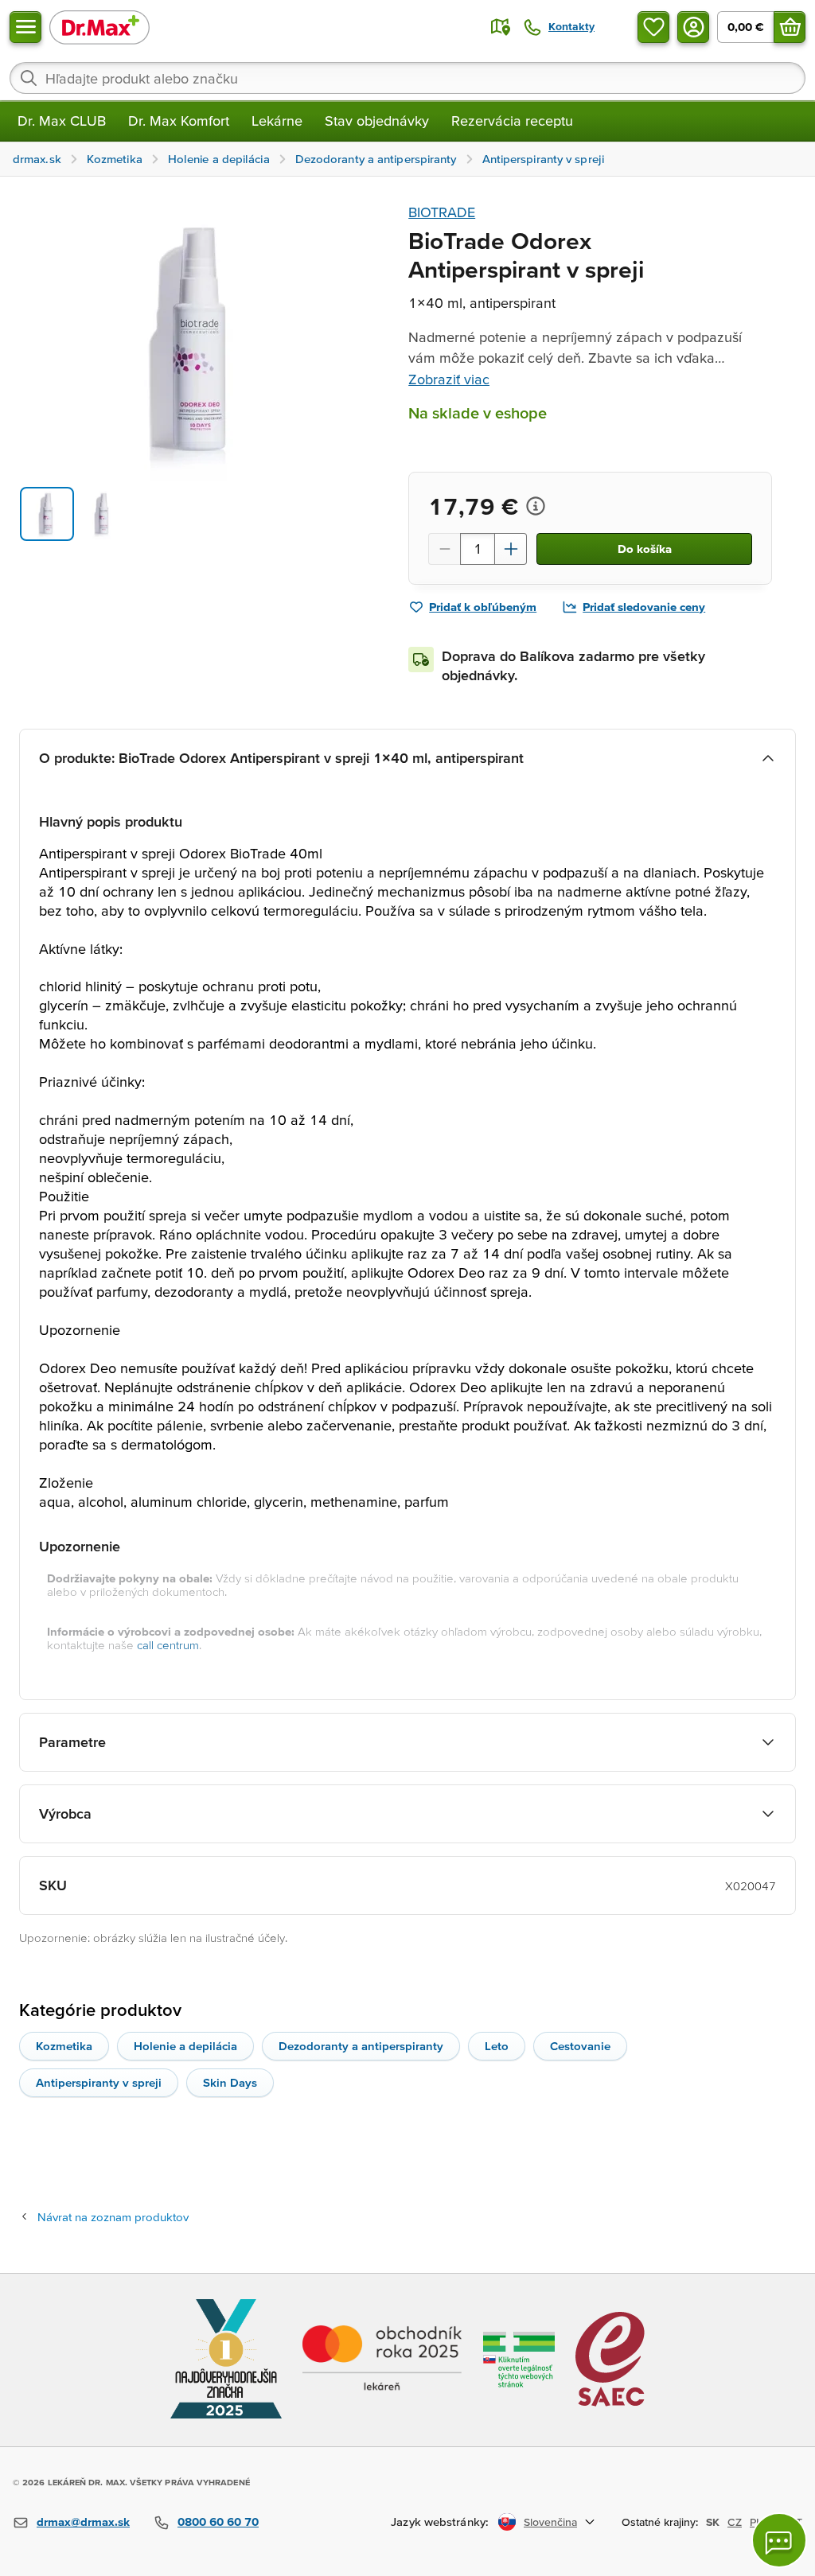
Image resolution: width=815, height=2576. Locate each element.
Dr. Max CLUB (62, 121)
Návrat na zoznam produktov (113, 2217)
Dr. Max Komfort (179, 121)
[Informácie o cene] (536, 506)
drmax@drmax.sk (83, 2522)
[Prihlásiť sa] (693, 27)
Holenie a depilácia (185, 2046)
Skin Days (230, 2082)
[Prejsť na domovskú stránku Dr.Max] (99, 27)
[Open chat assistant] (779, 2540)
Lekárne (277, 121)
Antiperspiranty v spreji (99, 2082)
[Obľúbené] (653, 27)
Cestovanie (580, 2046)
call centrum (168, 1645)
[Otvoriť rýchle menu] (25, 27)
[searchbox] (407, 78)
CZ (735, 2522)
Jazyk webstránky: (440, 2522)
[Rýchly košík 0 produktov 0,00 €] (790, 27)
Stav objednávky (377, 121)
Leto (497, 2046)
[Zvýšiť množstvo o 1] (511, 549)
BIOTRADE (442, 212)
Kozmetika (64, 2046)
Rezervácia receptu (512, 121)
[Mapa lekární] (501, 27)
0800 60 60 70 (218, 2522)
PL (756, 2522)
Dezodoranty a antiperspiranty (361, 2046)
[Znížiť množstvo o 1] (444, 549)
